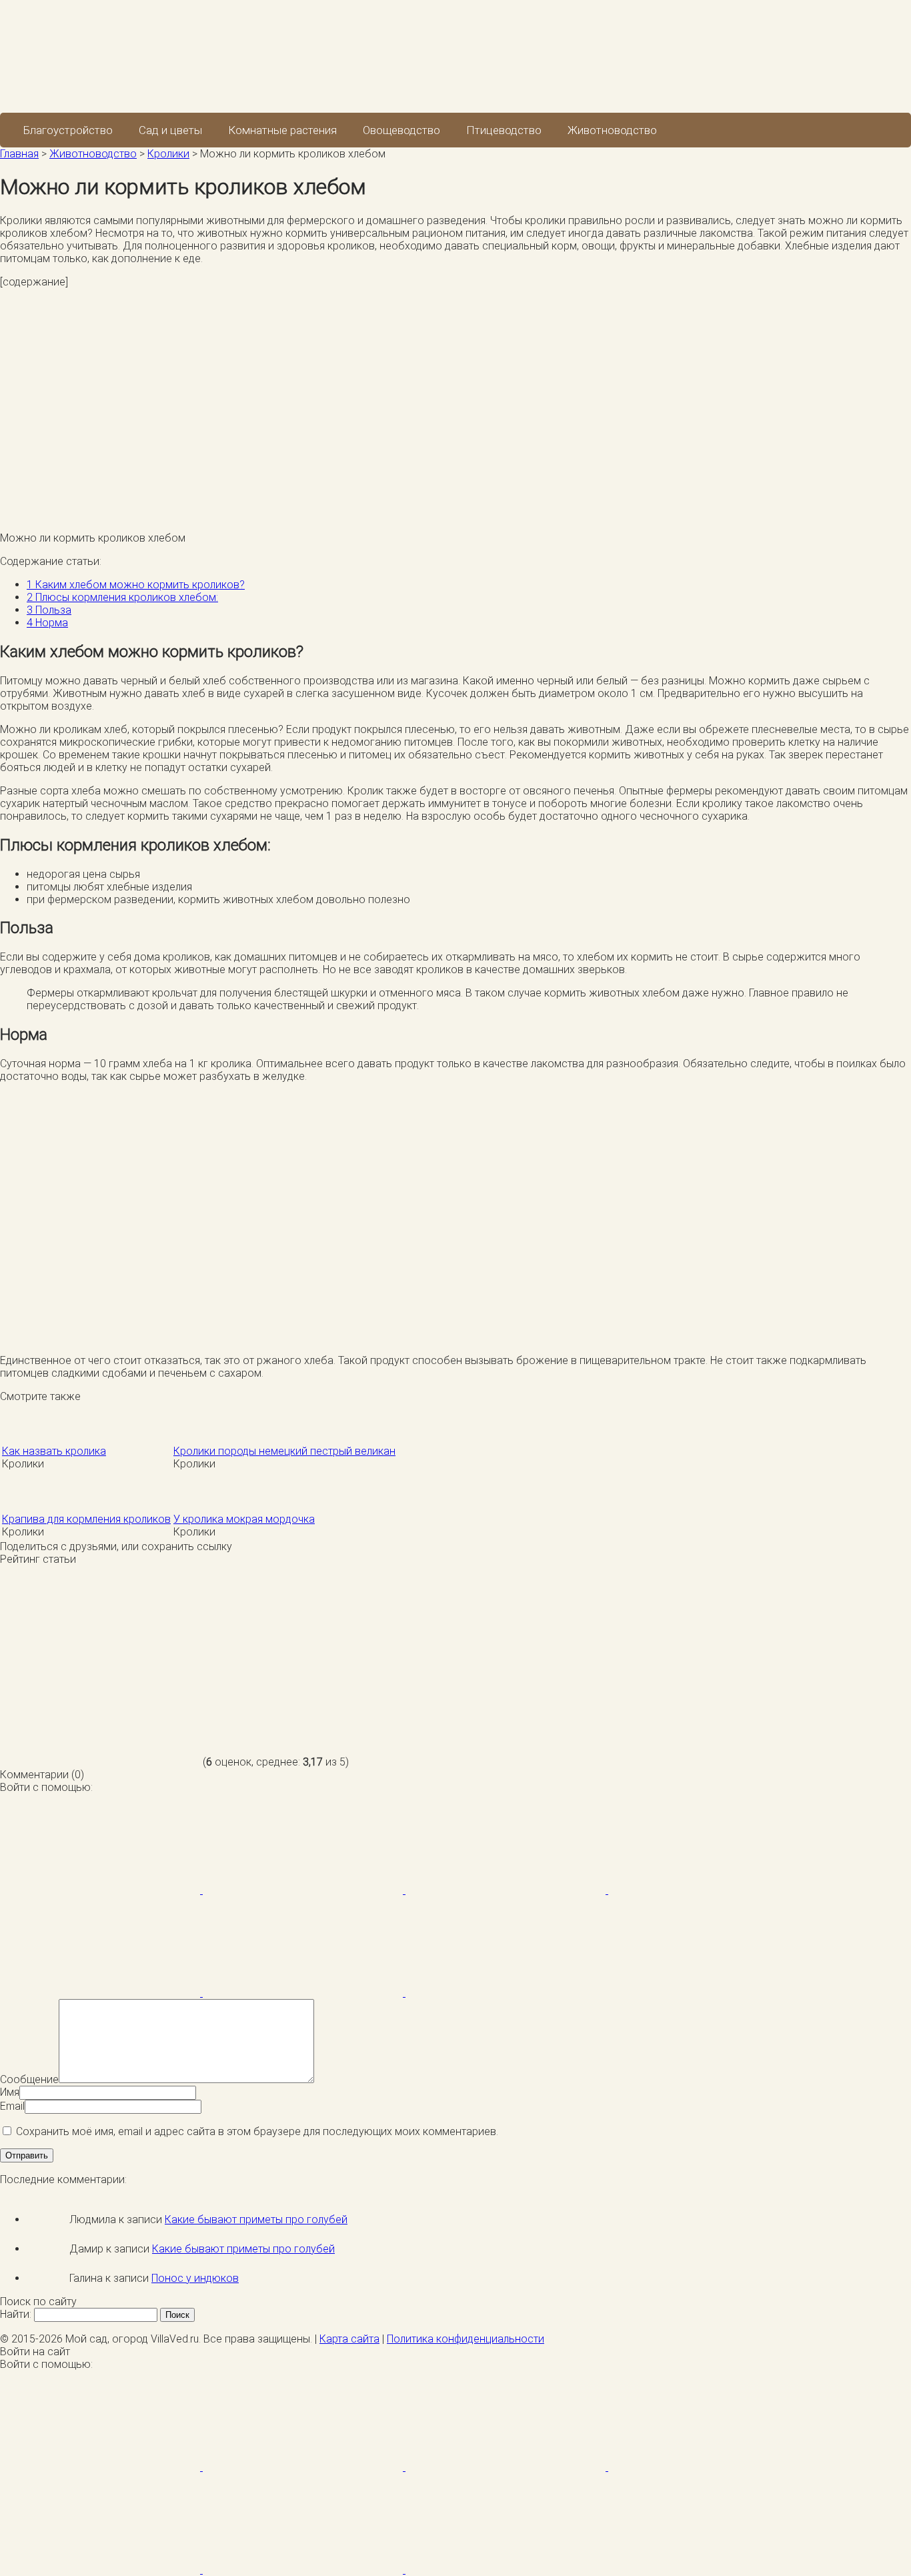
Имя (10, 2092)
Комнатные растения (282, 130)
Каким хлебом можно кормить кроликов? (136, 585)
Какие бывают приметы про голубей (256, 2219)
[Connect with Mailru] (101, 1993)
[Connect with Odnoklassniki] (506, 1993)
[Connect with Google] (304, 1890)
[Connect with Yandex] (304, 1993)
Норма (47, 623)
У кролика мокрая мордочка (244, 1519)
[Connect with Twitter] (507, 1890)
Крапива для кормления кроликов (86, 1519)
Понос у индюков (195, 2278)
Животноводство (612, 130)
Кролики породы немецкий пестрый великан (284, 1451)
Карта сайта (349, 2339)
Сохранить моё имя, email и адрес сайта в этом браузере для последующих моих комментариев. (257, 2131)
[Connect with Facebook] (101, 1890)
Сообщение (29, 2079)
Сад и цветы (170, 130)
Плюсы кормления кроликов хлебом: (122, 597)
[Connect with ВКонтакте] (708, 1890)
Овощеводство (401, 130)
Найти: (16, 2314)
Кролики (168, 154)
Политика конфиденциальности (466, 2339)
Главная (19, 154)
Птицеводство (504, 130)
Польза (49, 610)
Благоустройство (68, 130)
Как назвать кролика (54, 1451)
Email (12, 2106)
